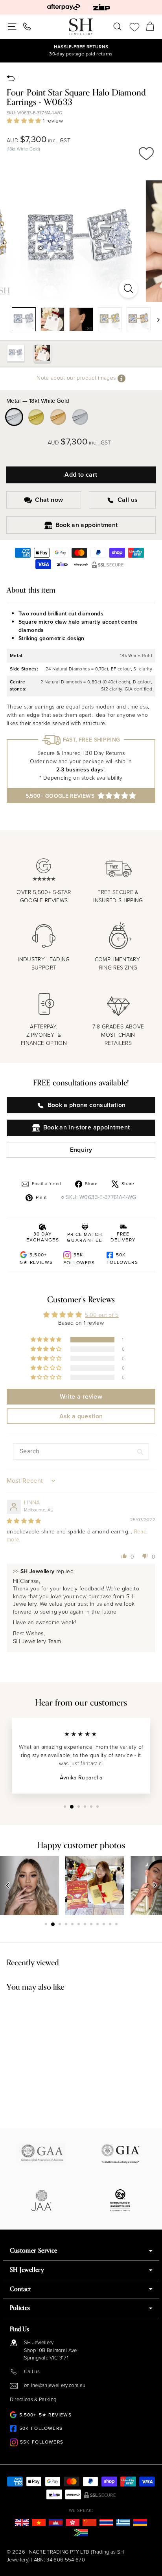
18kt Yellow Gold (36, 417)
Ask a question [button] (81, 1416)
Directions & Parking (33, 2399)
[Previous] (8, 1886)
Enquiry (81, 1150)
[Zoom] (129, 288)
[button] (25, 121)
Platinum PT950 (80, 417)
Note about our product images (77, 378)
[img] (24, 1521)
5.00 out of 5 (102, 1315)
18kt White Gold (14, 417)
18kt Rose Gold (58, 417)
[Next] (155, 319)
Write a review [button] (81, 1396)
